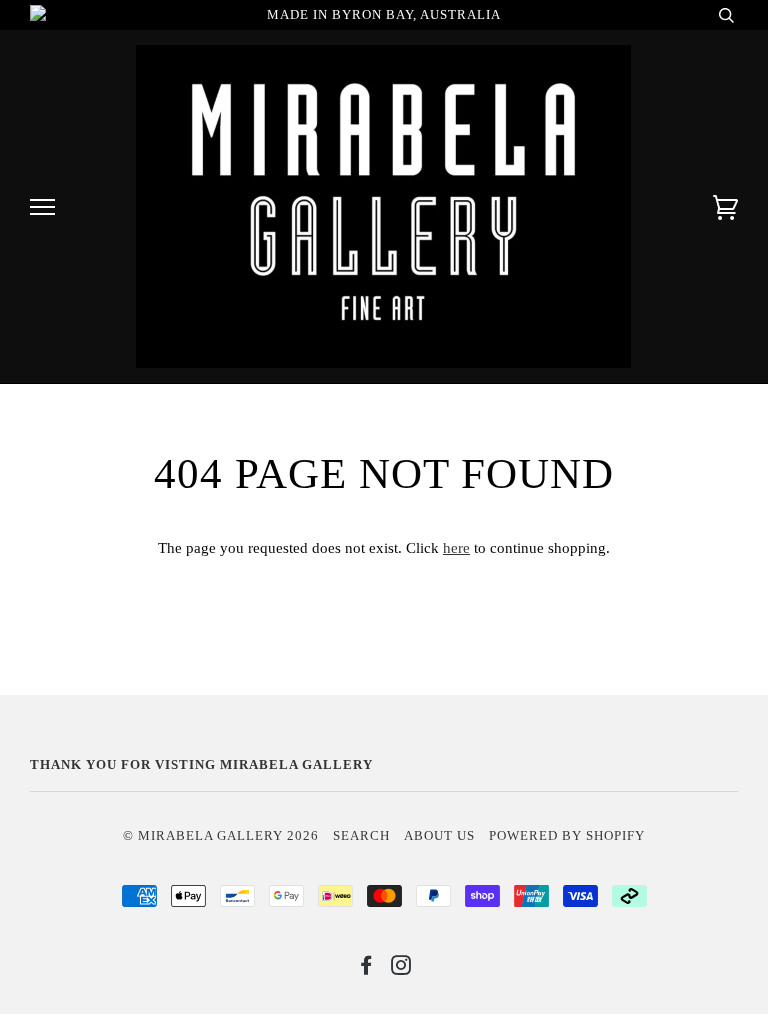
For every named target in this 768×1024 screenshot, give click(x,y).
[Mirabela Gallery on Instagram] (401, 969)
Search (361, 836)
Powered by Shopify (567, 836)
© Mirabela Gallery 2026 (221, 836)
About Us (439, 836)
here (456, 548)
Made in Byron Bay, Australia (384, 15)
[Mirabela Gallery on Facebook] (366, 969)
